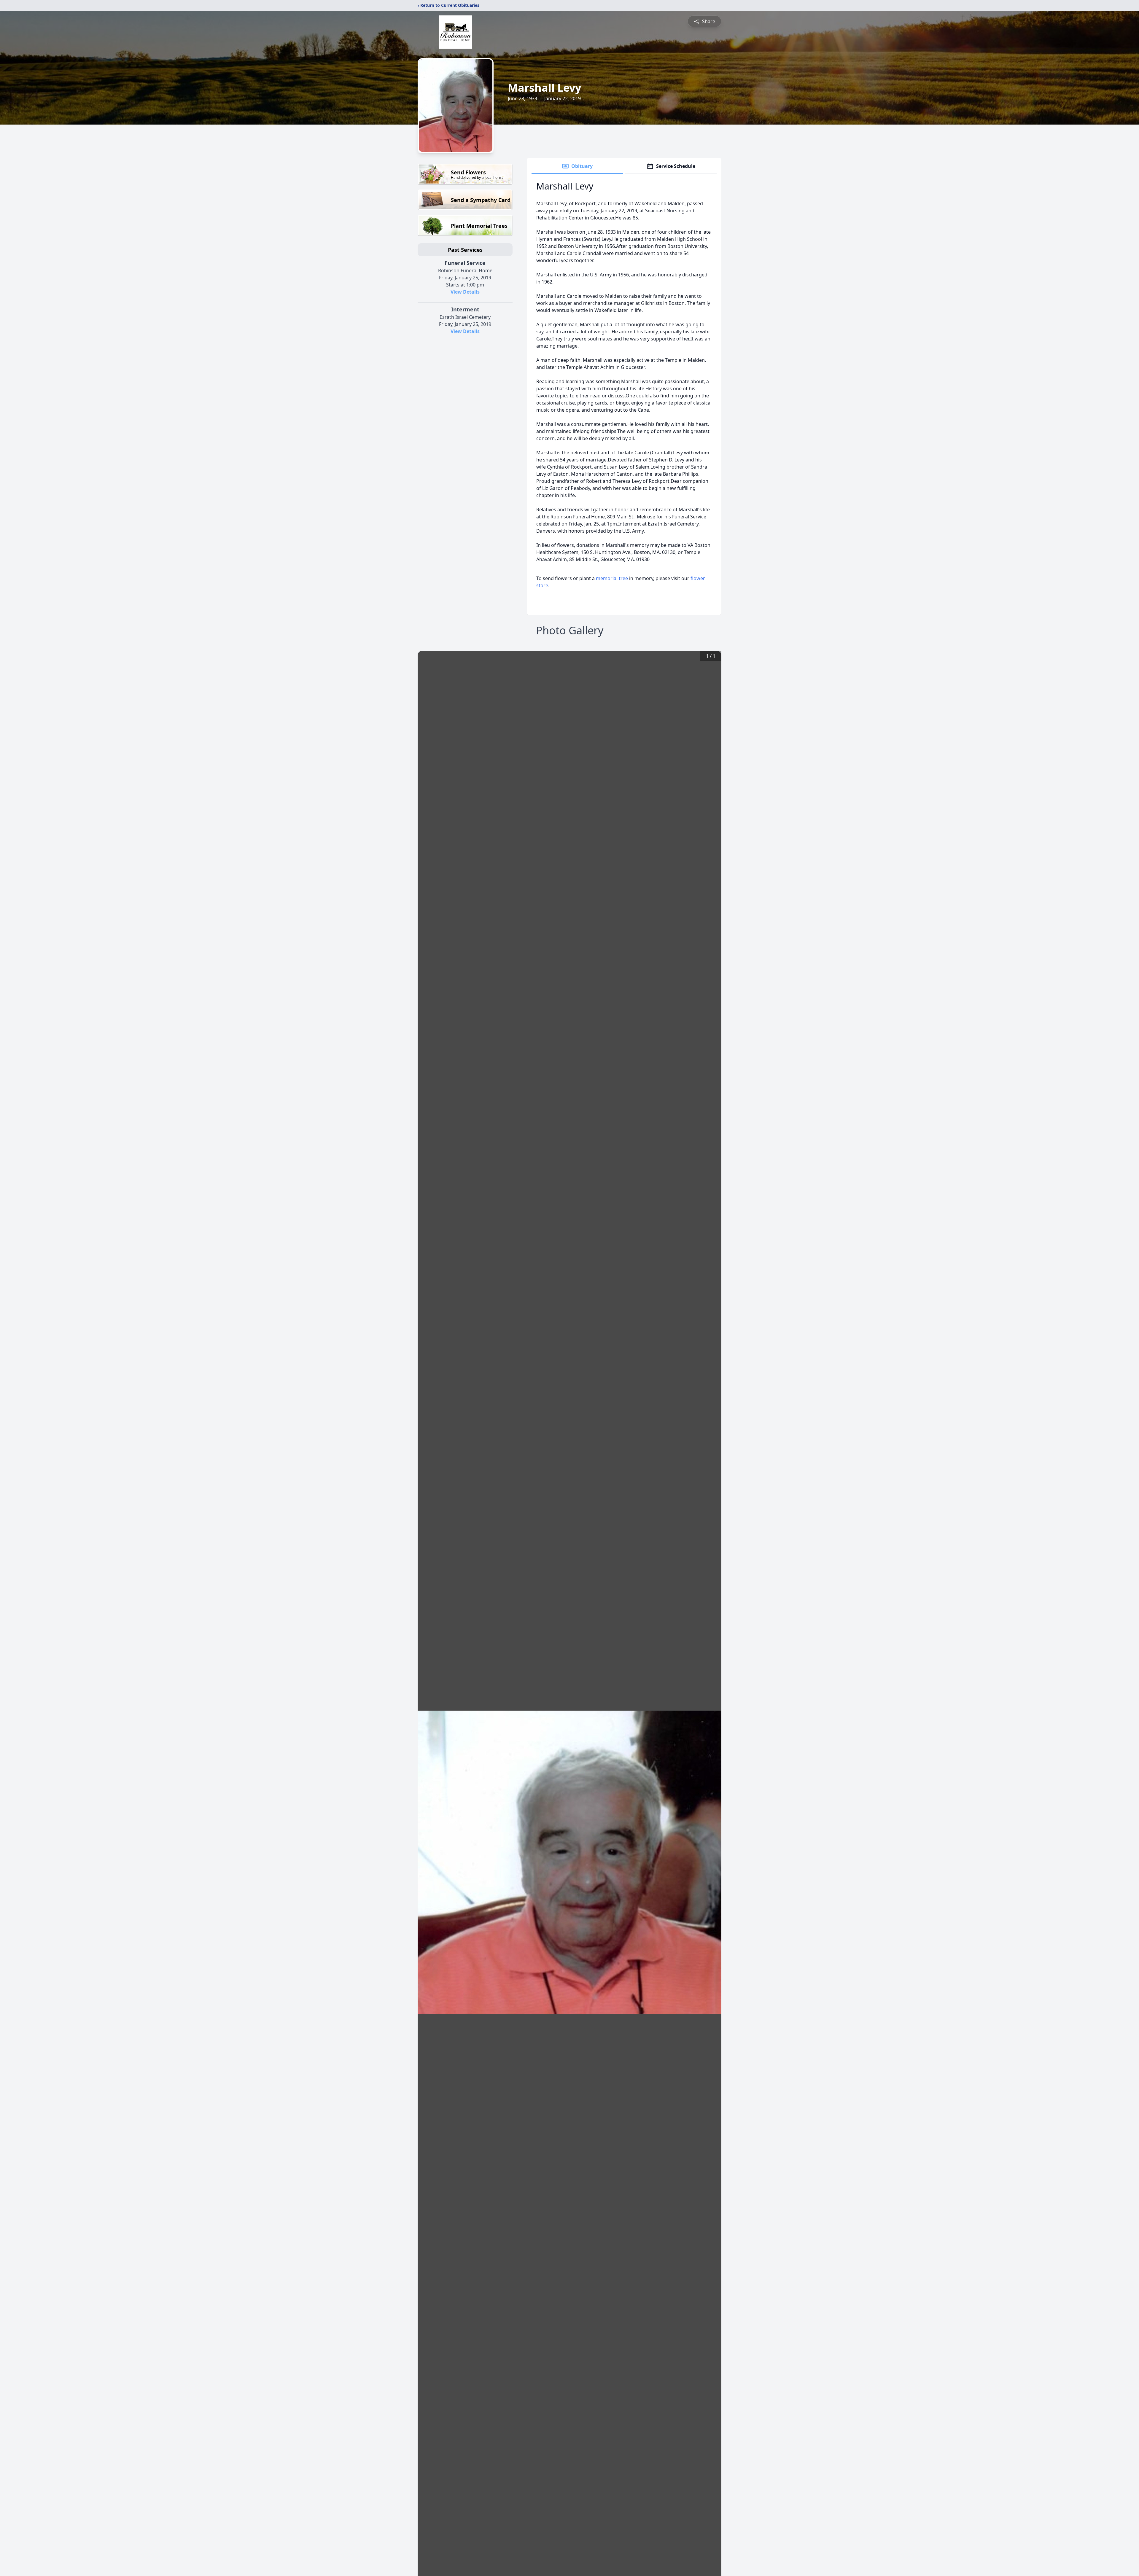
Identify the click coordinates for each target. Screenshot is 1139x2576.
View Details (465, 292)
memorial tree (612, 578)
